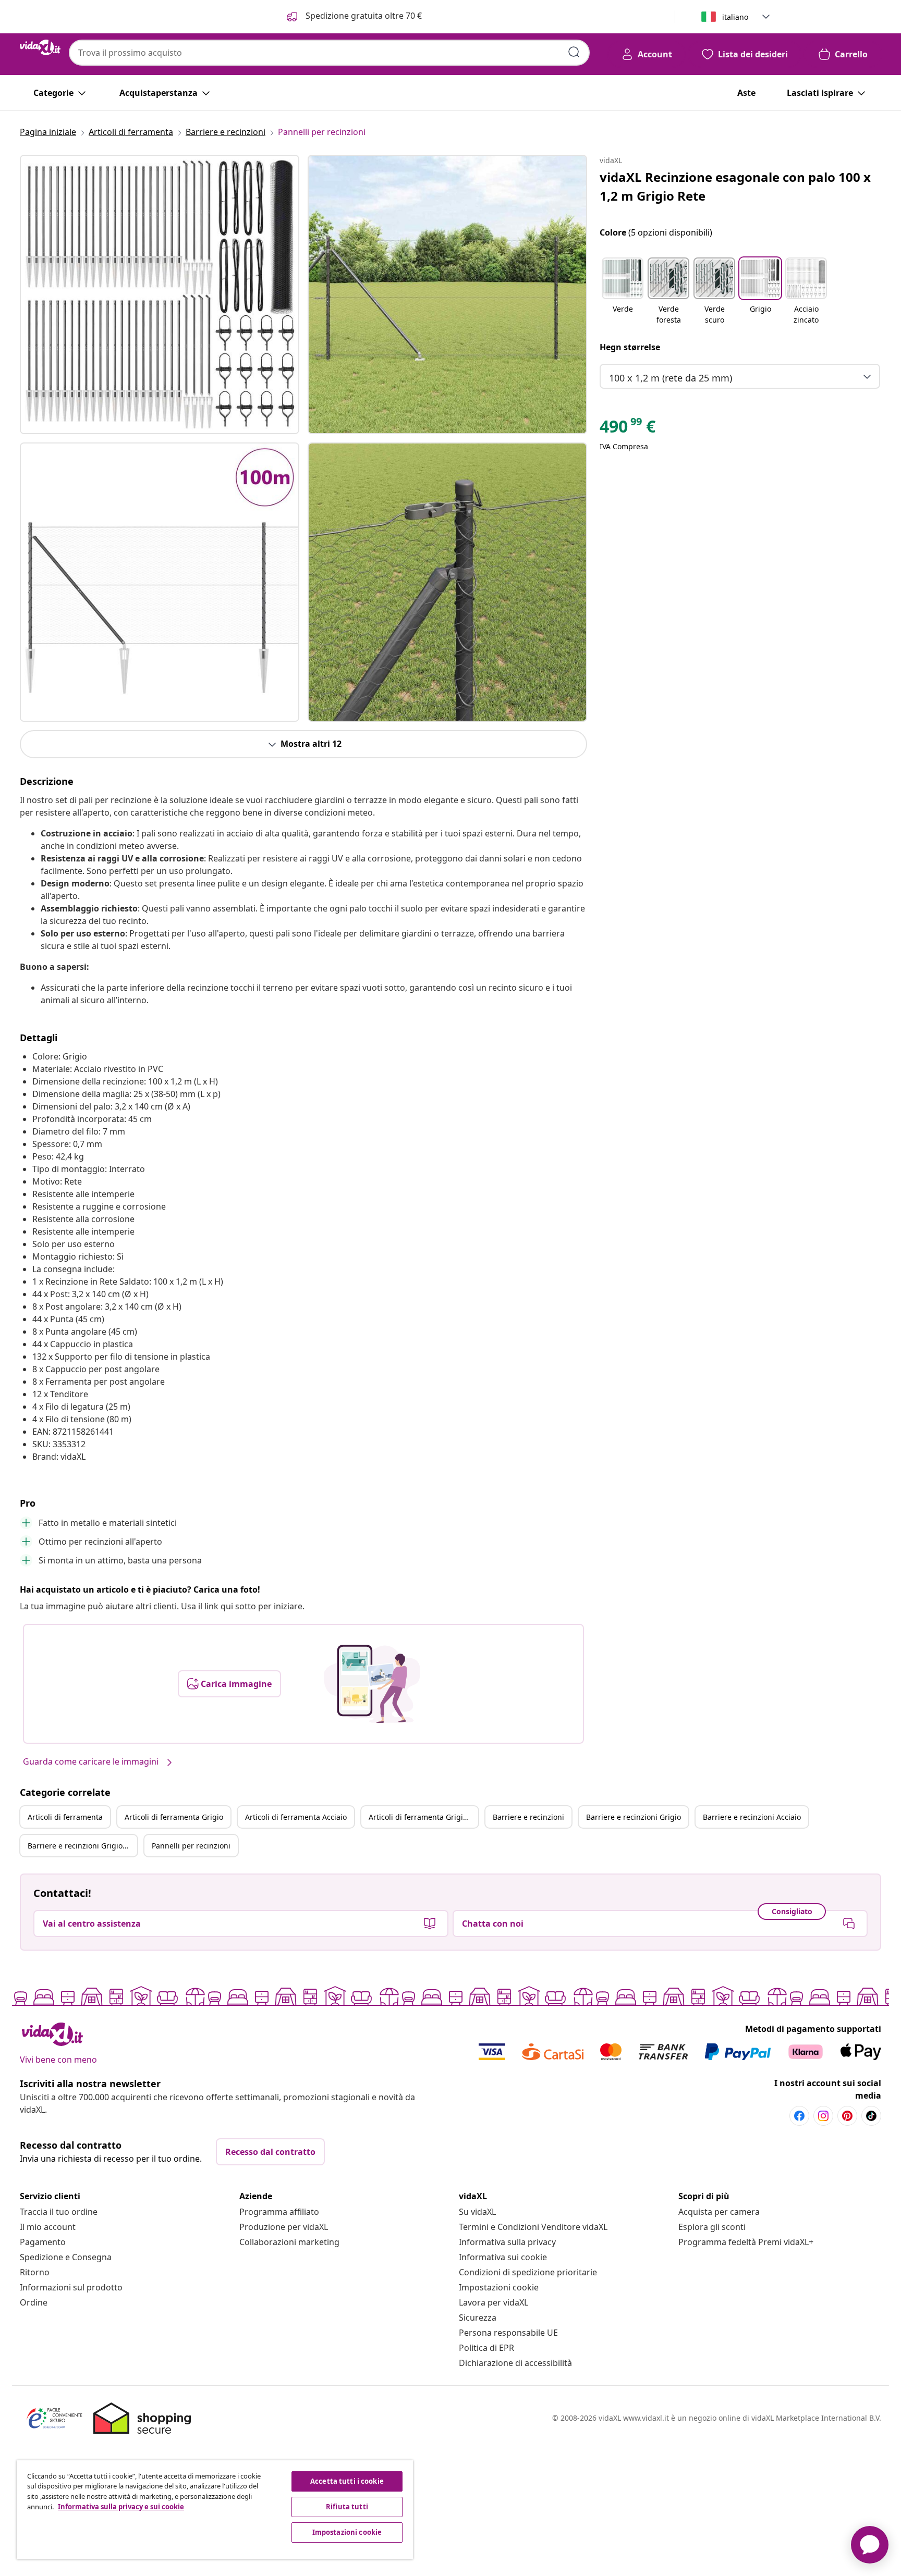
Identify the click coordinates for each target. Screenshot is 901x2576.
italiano (735, 17)
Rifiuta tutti (347, 2507)
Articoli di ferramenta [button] (65, 1817)
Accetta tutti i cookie (347, 2481)
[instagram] (823, 2116)
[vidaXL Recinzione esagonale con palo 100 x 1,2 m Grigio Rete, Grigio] (160, 294)
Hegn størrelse (630, 347)
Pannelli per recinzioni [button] (191, 1846)
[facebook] (799, 2116)
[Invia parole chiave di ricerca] (574, 52)
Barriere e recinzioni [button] (528, 1817)
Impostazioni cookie (499, 2287)
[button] (623, 292)
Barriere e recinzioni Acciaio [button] (752, 1817)
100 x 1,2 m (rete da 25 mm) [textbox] (671, 378)
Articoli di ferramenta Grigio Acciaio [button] (423, 1817)
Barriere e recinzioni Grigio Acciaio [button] (82, 1846)
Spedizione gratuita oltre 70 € (363, 16)
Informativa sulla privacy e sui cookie (121, 2507)
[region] (215, 2510)
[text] (628, 429)
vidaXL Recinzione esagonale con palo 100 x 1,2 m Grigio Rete (735, 186)
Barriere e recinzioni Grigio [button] (634, 1817)
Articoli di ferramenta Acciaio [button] (296, 1817)
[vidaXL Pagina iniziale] (40, 47)
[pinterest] (847, 2116)
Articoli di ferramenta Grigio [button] (174, 1817)
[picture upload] (372, 1684)
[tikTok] (871, 2116)
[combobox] (329, 53)
